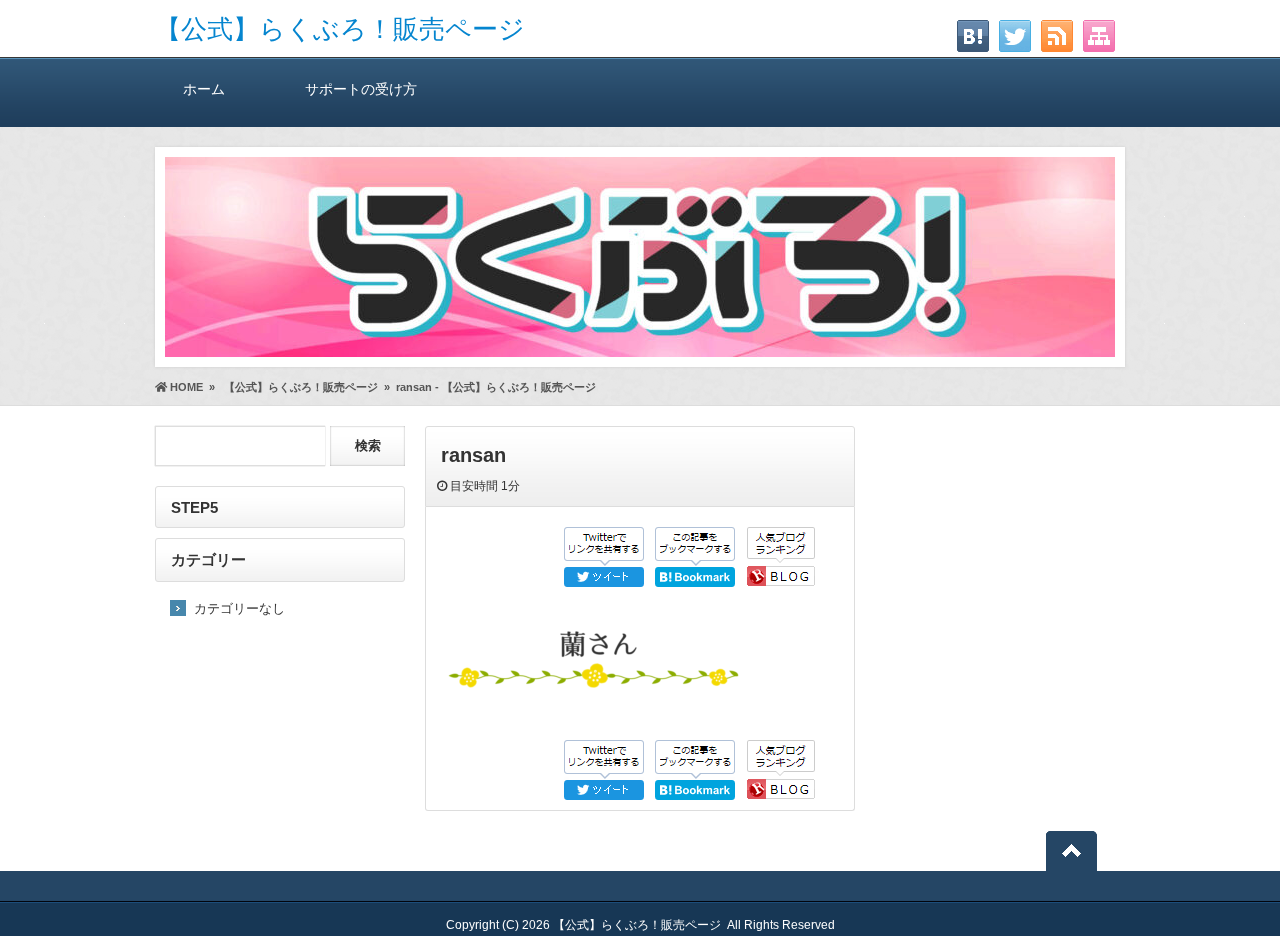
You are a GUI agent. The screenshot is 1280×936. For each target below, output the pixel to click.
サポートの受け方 (361, 89)
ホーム (204, 89)
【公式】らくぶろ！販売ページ (340, 29)
